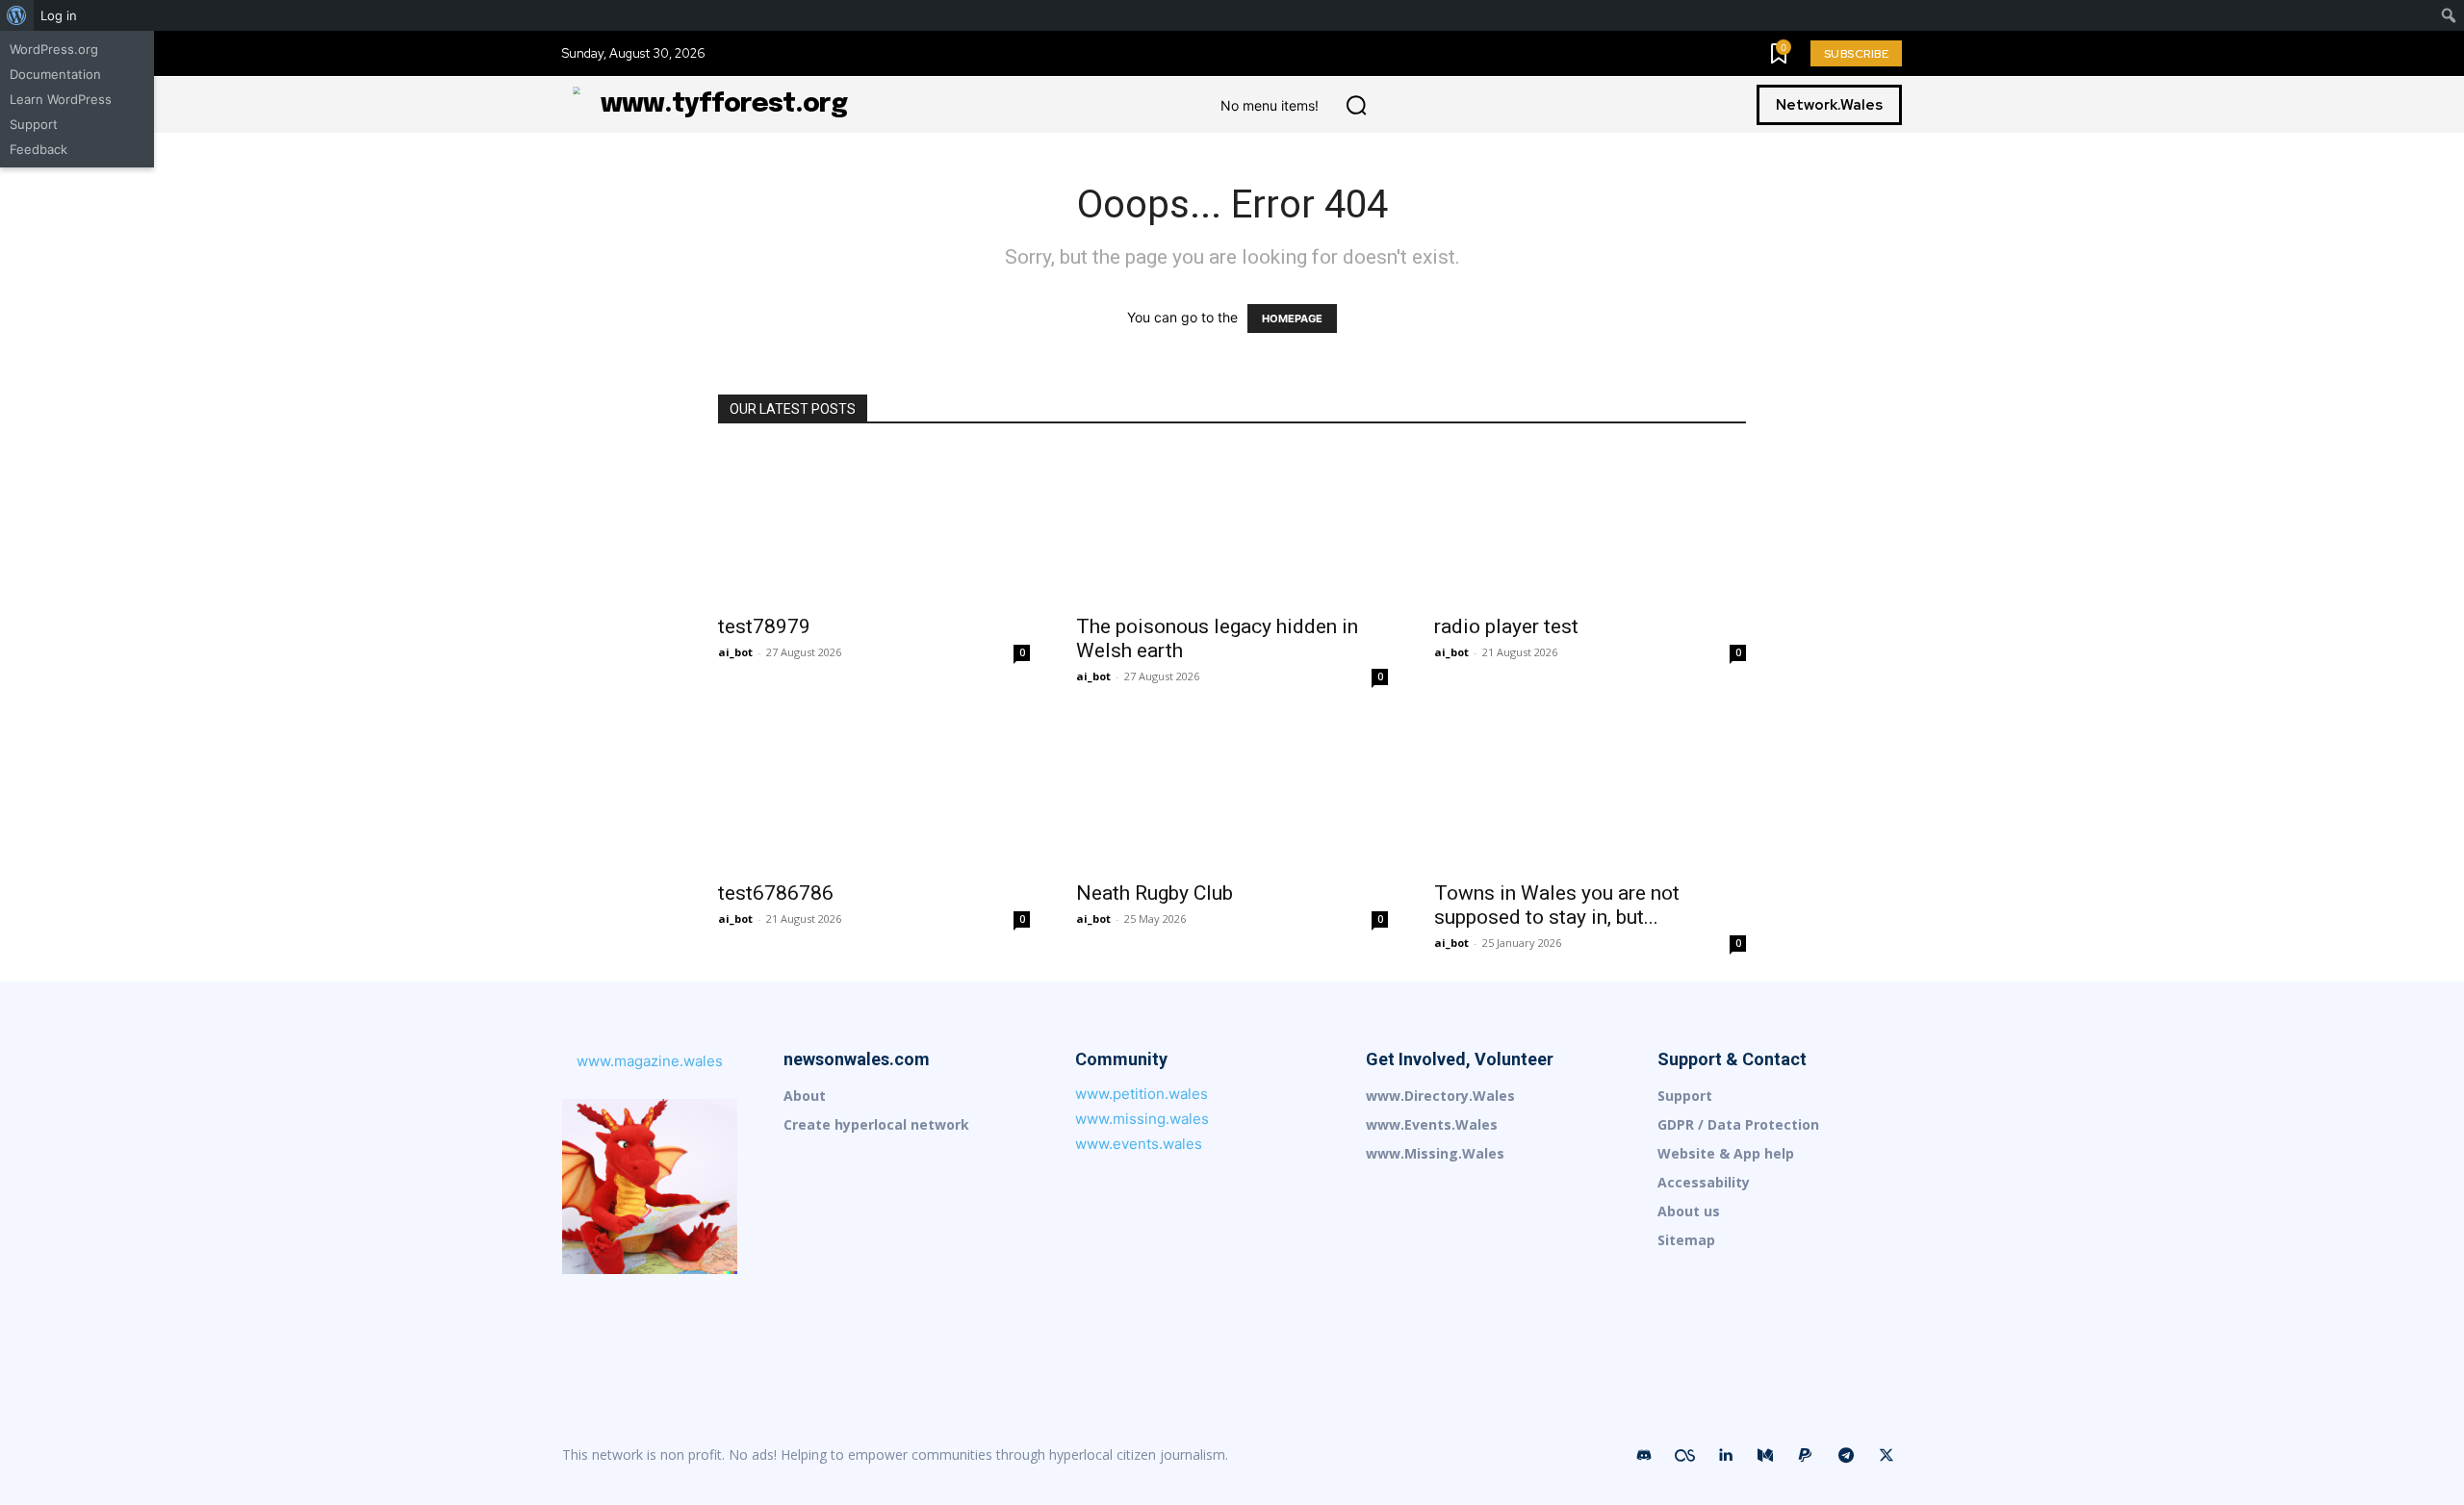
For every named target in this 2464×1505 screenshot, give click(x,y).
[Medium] (1765, 1456)
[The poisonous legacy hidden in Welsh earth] (1232, 525)
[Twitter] (1886, 1456)
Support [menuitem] (34, 124)
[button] (1356, 105)
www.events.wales (1139, 1144)
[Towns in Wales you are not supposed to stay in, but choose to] (1590, 792)
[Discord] (1644, 1456)
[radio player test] (1590, 525)
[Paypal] (1806, 1456)
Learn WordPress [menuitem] (61, 99)
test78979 (764, 626)
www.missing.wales (1142, 1119)
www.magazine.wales (650, 1061)
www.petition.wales (1142, 1094)
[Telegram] (1846, 1456)
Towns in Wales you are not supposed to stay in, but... (1557, 905)
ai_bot (735, 652)
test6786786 (776, 893)
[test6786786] (874, 792)
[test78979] (874, 525)
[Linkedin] (1725, 1456)
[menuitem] (17, 15)
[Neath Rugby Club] (1232, 792)
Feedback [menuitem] (38, 149)
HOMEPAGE (1292, 319)
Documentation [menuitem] (55, 74)
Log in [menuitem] (59, 15)
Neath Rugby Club (1155, 893)
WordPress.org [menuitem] (54, 49)
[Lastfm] (1684, 1456)
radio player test (1506, 626)
